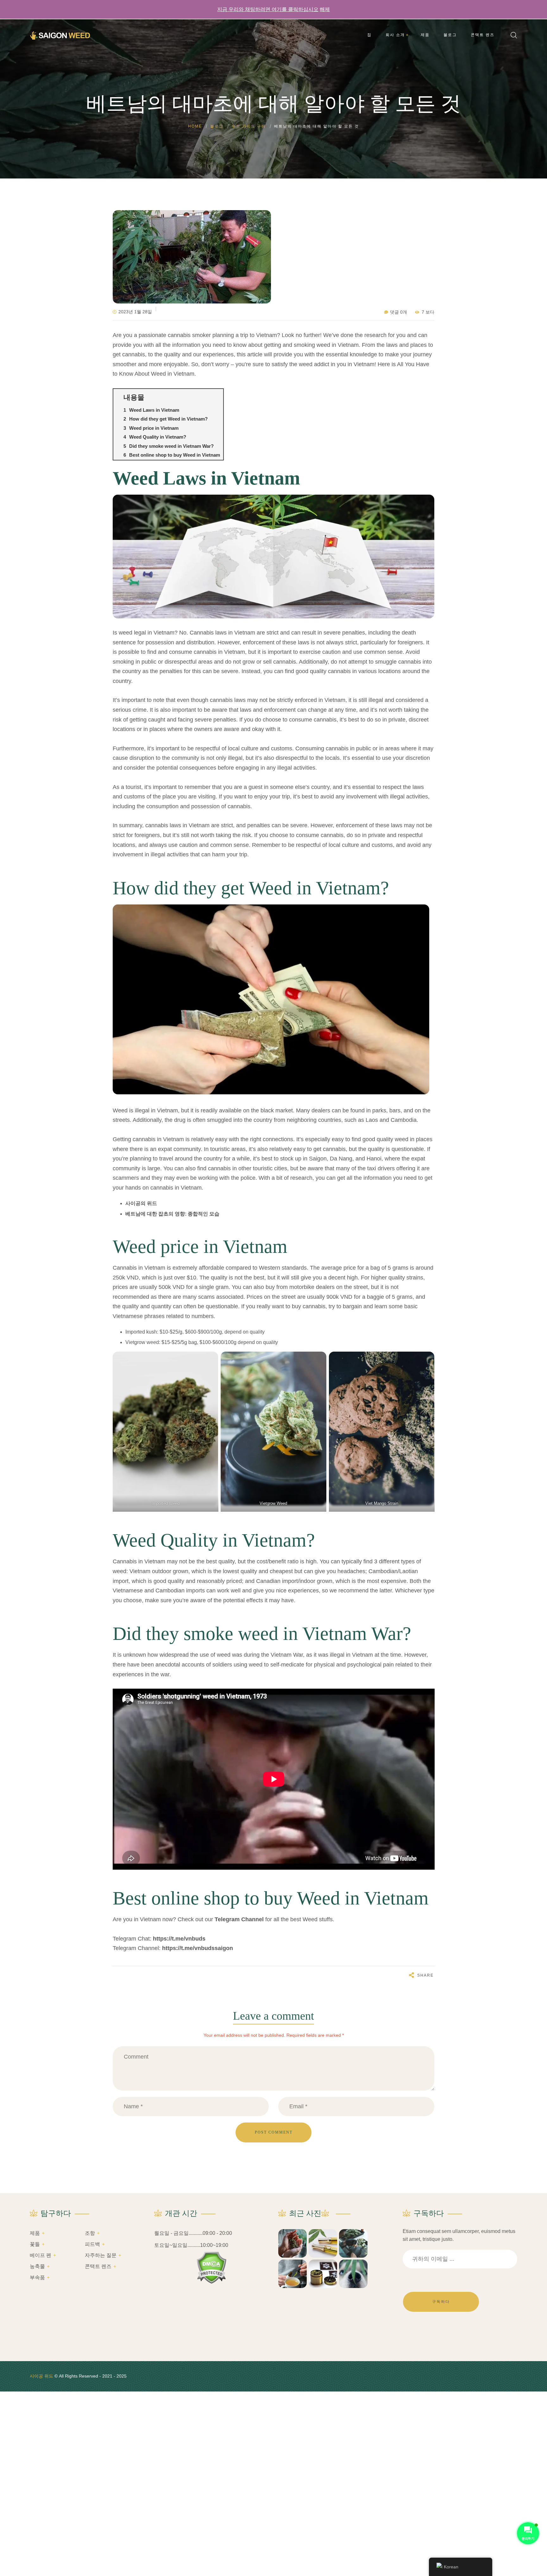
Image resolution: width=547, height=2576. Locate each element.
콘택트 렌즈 (98, 2266)
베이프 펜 (41, 2255)
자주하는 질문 (101, 2255)
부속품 (37, 2277)
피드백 (92, 2244)
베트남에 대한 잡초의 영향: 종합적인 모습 (172, 1214)
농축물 (37, 2266)
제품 (35, 2233)
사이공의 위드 (141, 1203)
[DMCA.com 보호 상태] (212, 2268)
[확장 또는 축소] (216, 397)
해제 (325, 9)
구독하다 (441, 2302)
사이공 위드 (41, 2376)
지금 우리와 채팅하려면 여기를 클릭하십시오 (268, 9)
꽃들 (35, 2244)
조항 (90, 2233)
